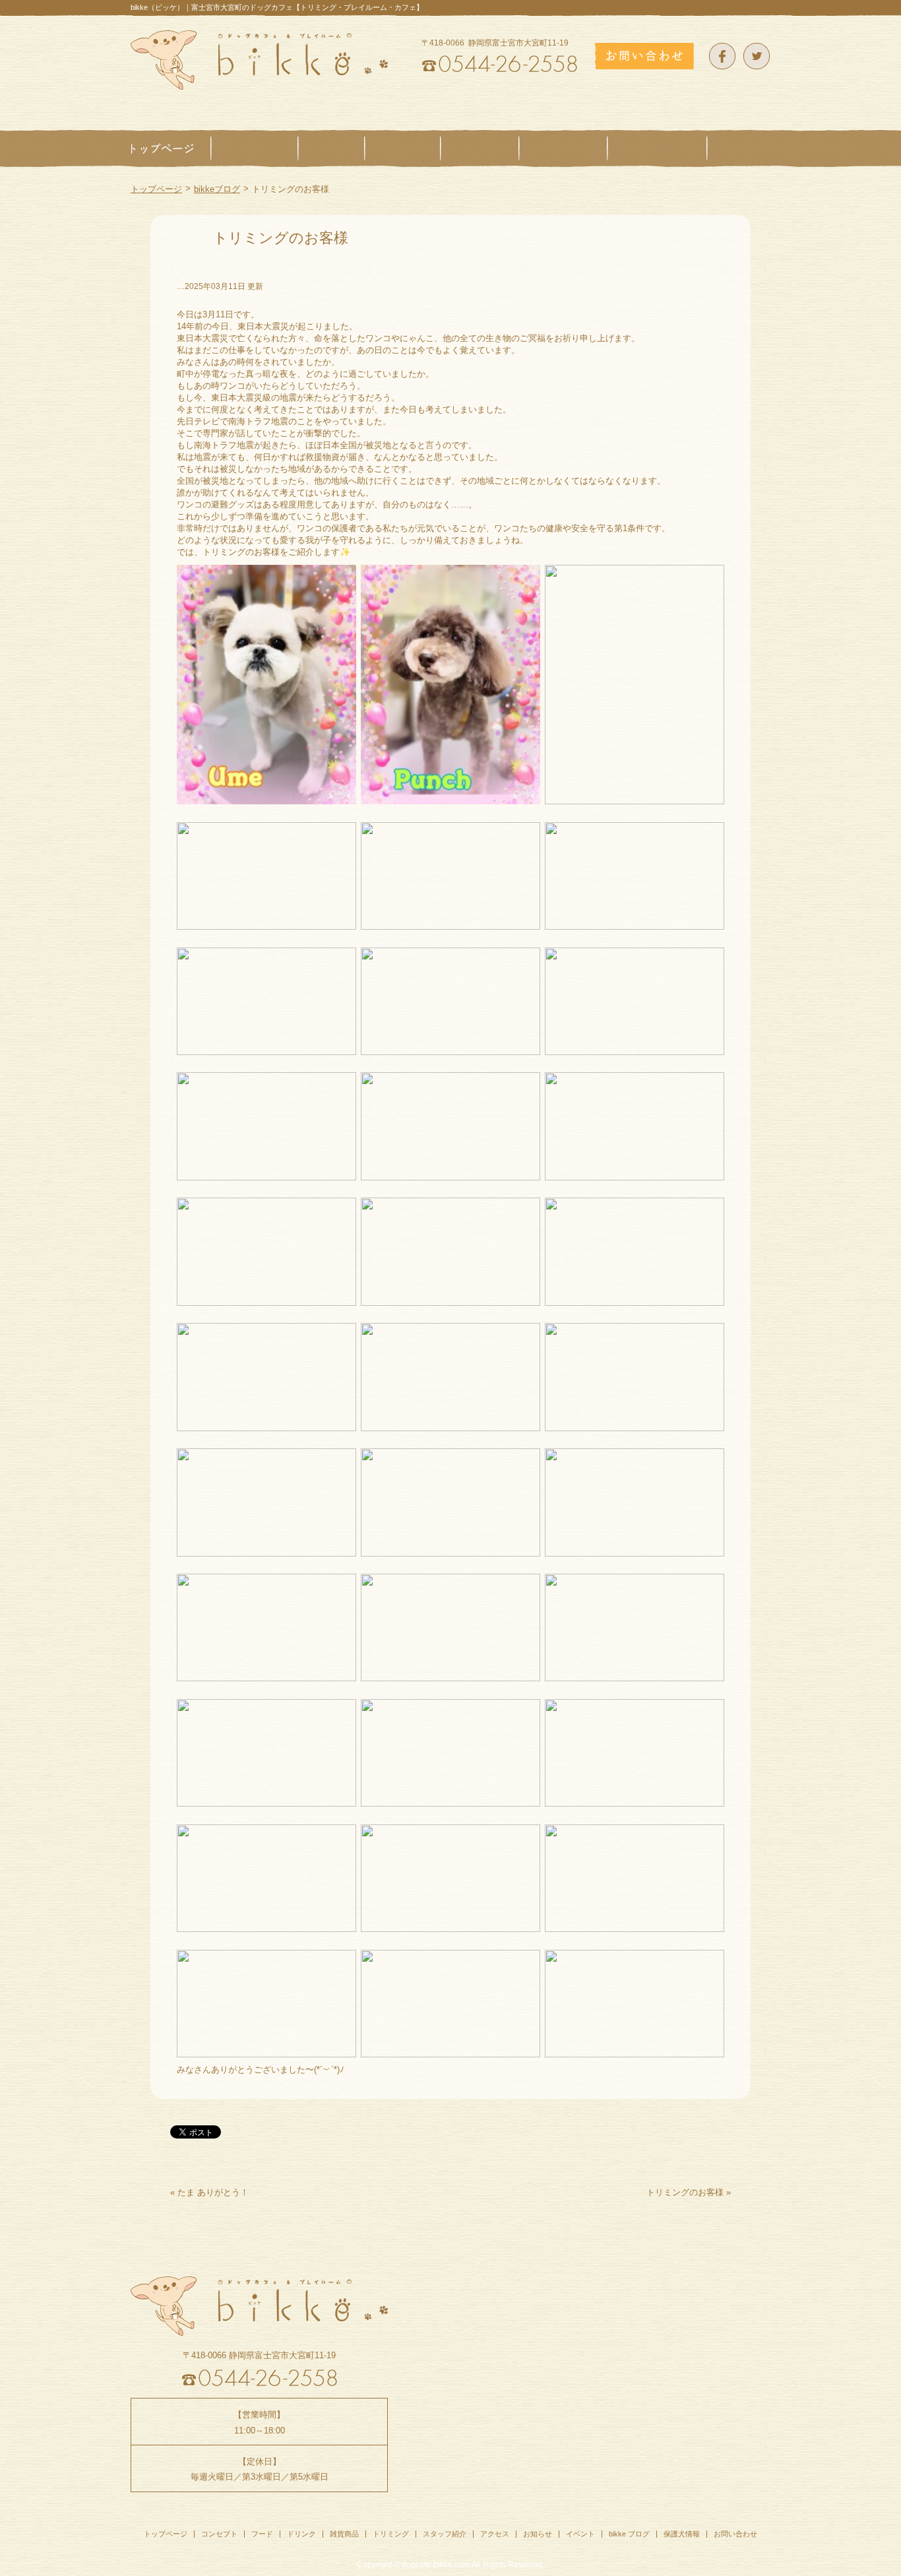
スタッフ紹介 (445, 2534)
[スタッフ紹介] (657, 148)
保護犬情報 (682, 2534)
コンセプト (219, 2534)
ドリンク (301, 2534)
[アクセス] (739, 148)
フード (262, 2534)
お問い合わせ (735, 2534)
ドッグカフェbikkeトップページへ (259, 60)
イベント (580, 2534)
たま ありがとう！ (213, 2192)
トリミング (391, 2534)
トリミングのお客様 (685, 2192)
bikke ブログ (629, 2534)
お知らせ (538, 2534)
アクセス (495, 2534)
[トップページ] (171, 148)
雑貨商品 (344, 2534)
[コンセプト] (255, 148)
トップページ (156, 189)
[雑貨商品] (480, 148)
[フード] (331, 148)
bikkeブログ (217, 189)
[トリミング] (563, 148)
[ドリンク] (403, 148)
